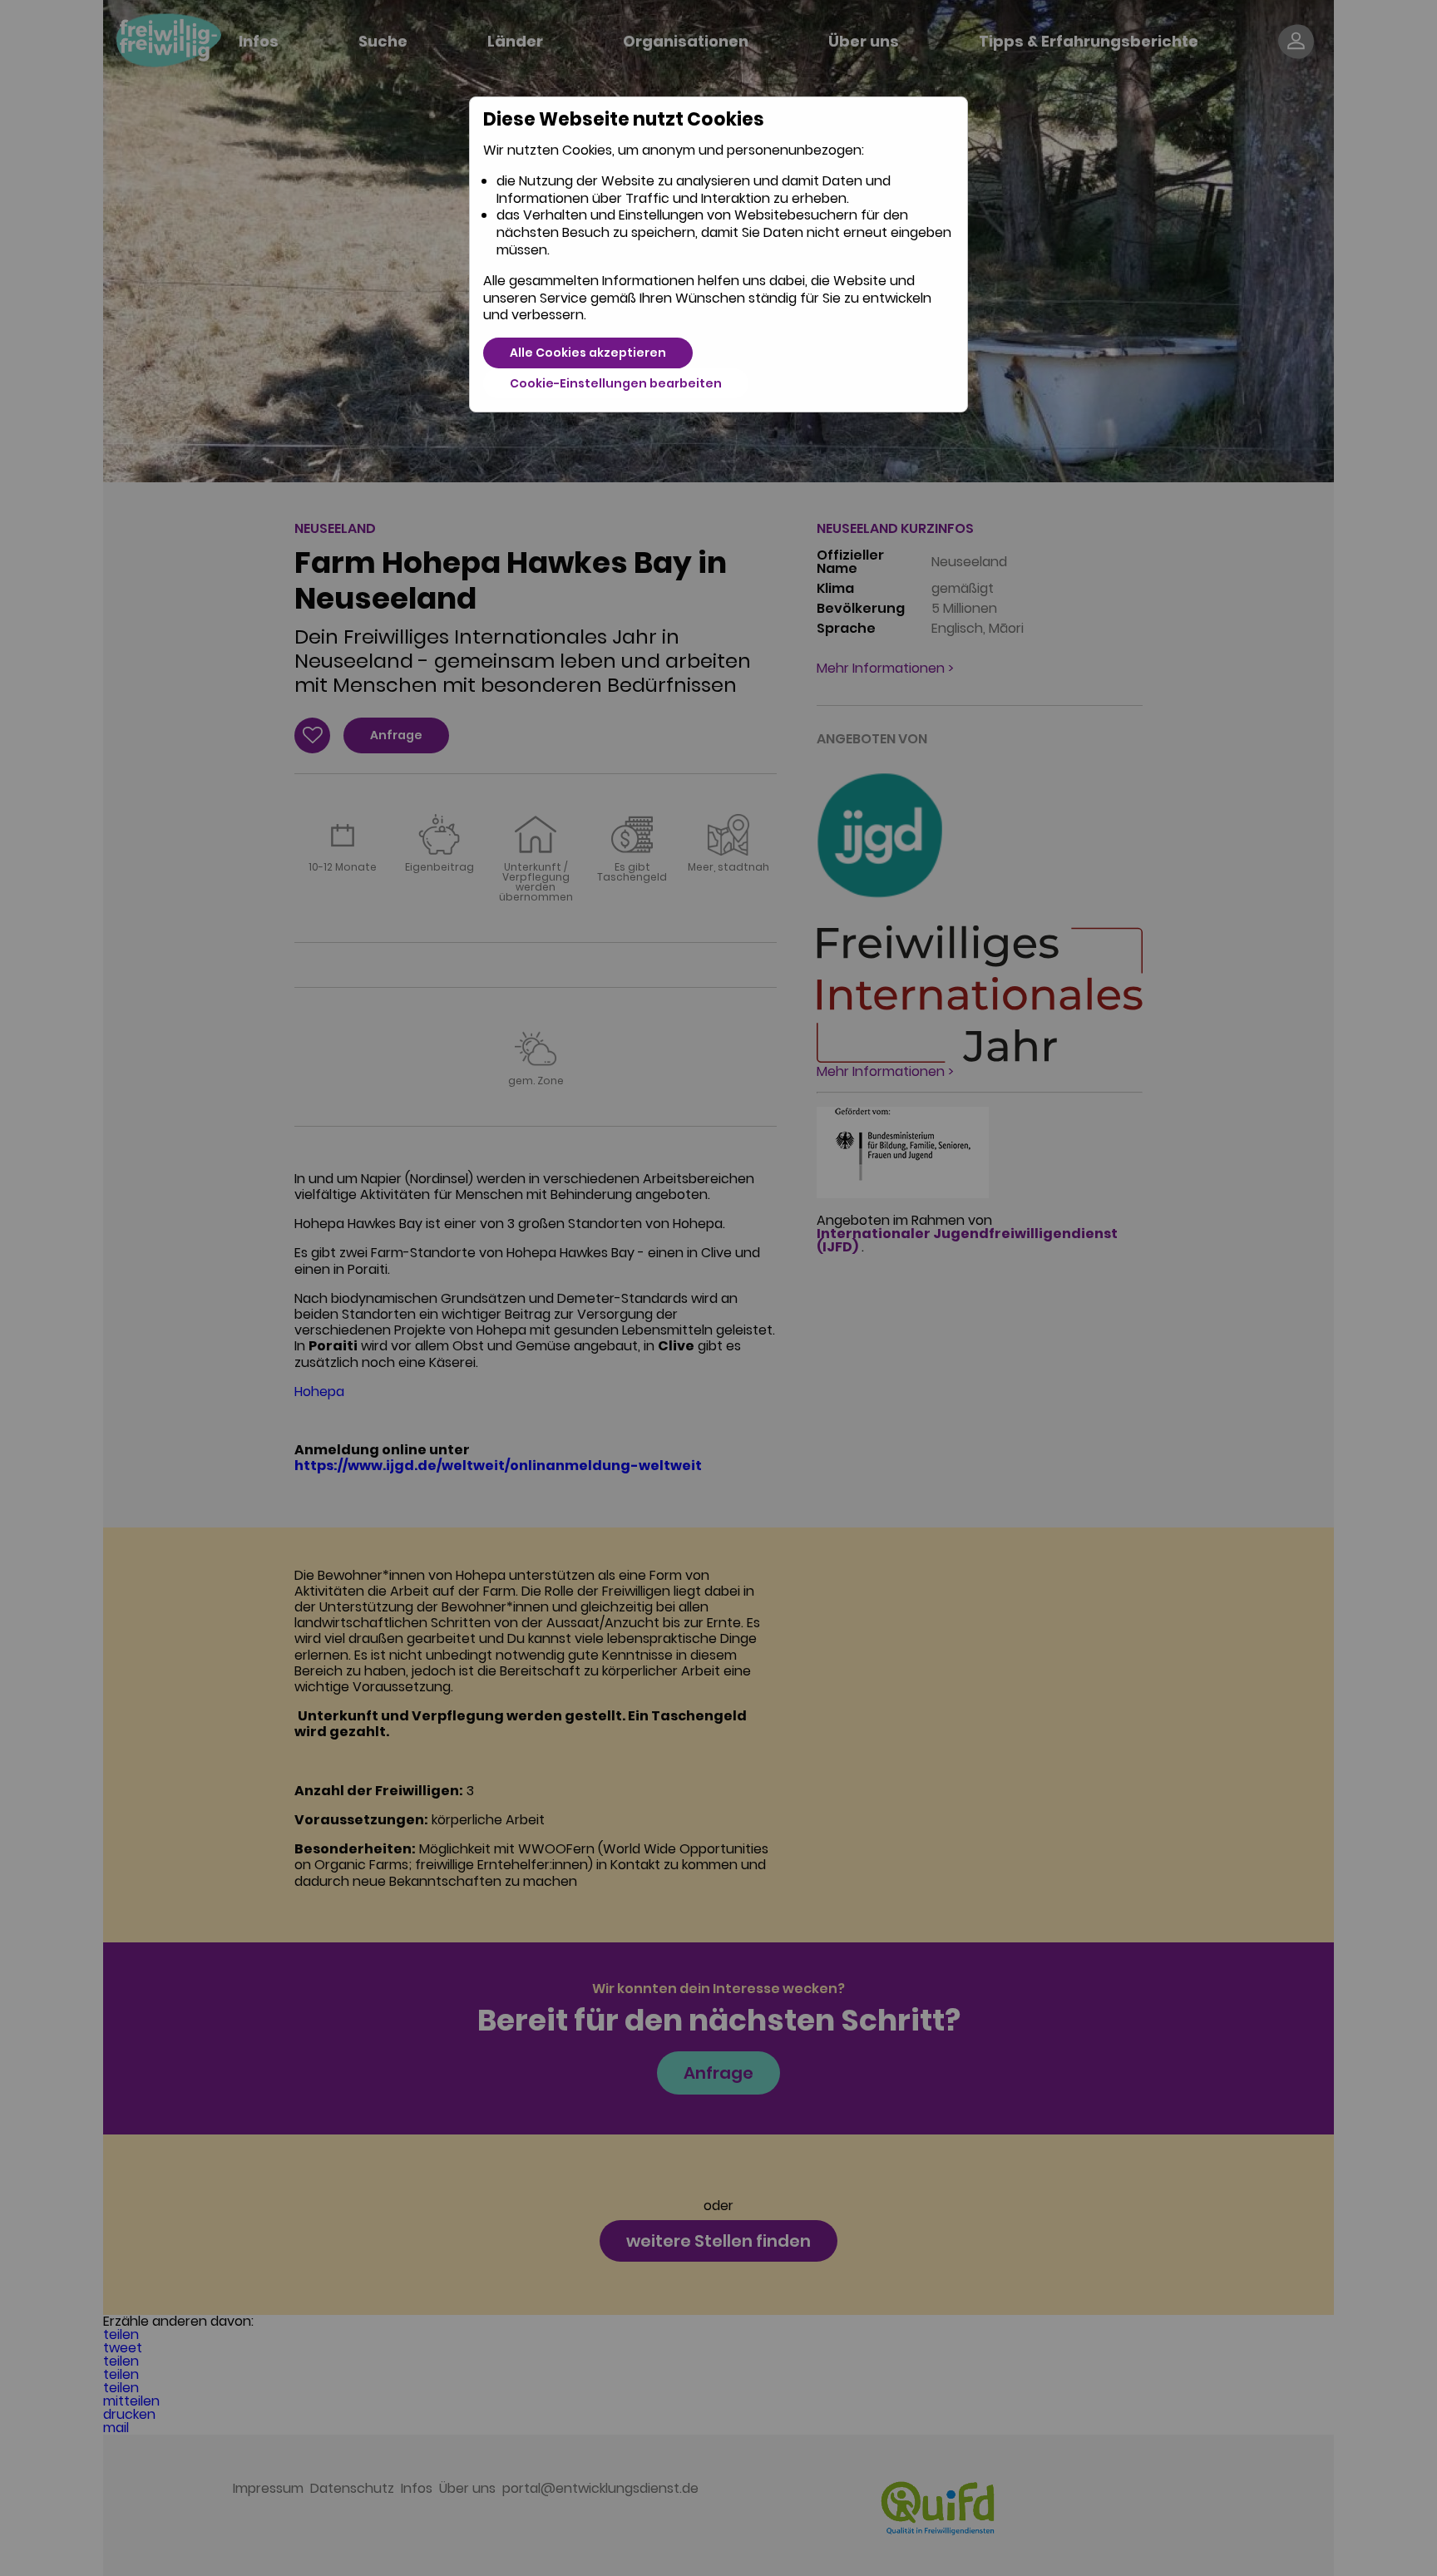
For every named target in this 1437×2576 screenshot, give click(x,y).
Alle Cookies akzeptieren (588, 353)
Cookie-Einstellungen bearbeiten (616, 383)
